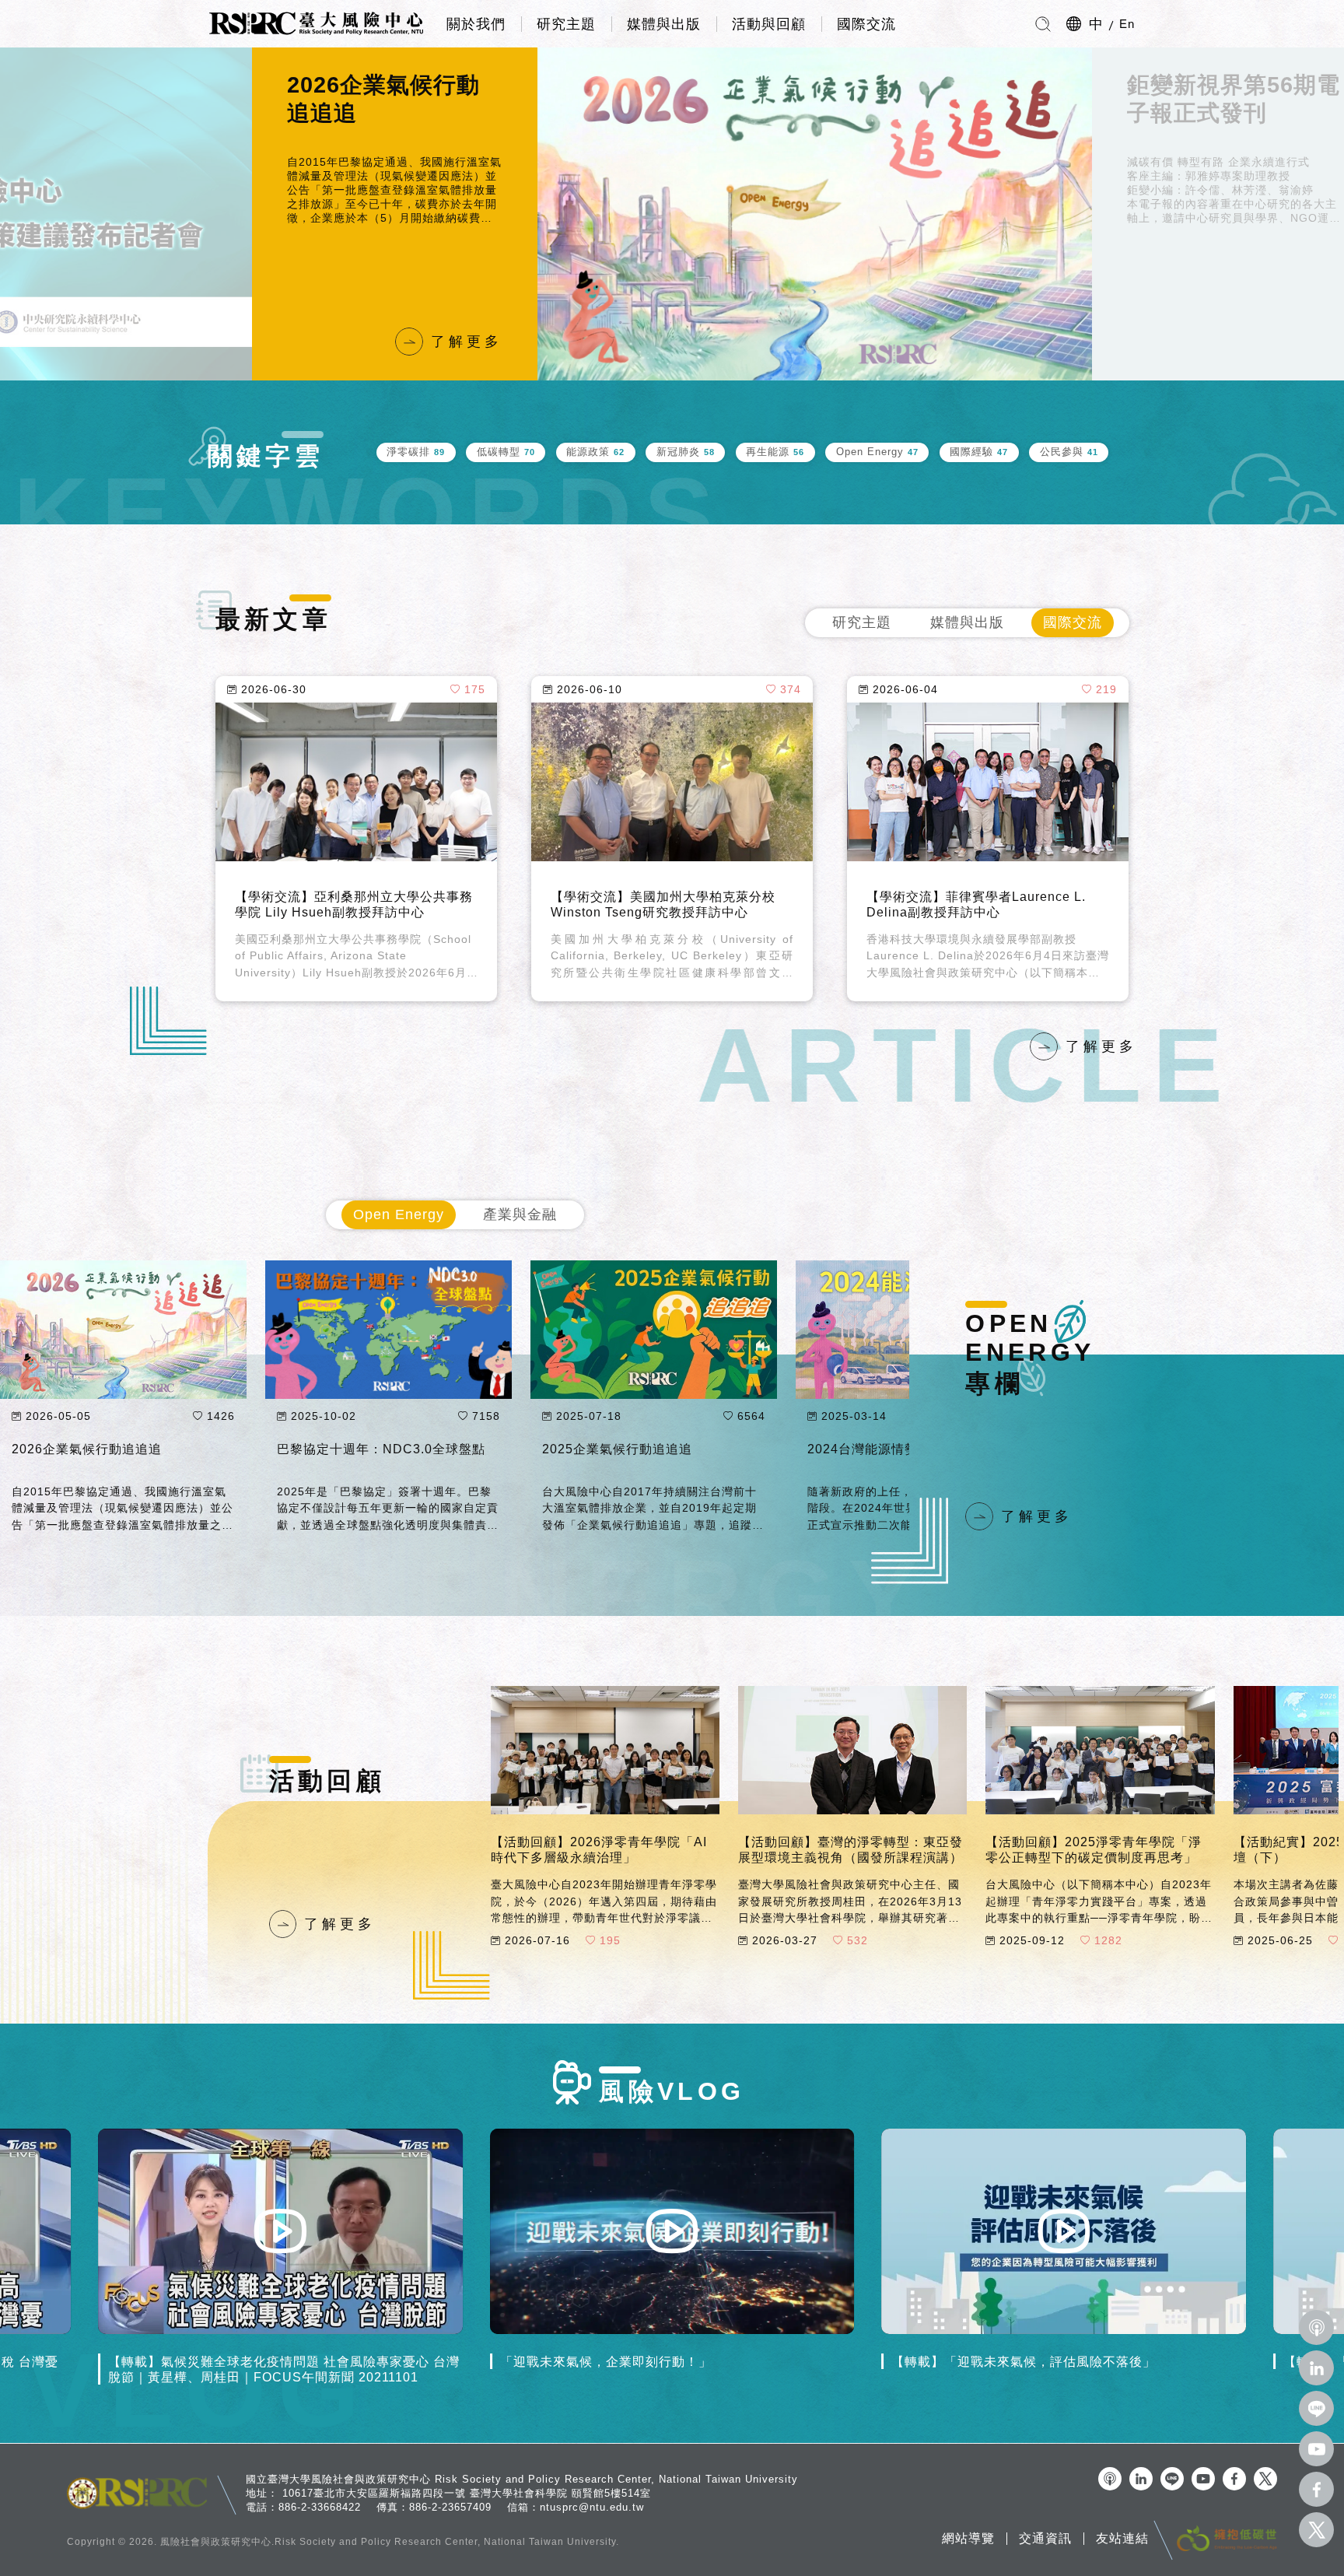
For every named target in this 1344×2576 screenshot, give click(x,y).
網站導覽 (968, 2539)
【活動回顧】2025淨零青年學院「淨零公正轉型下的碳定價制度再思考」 (1094, 1849)
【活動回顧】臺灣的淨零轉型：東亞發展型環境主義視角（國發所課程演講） (850, 1849)
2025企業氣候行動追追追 (617, 1449)
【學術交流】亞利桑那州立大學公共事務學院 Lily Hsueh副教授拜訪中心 (354, 904)
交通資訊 (1045, 2539)
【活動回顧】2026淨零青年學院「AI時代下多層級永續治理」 (599, 1849)
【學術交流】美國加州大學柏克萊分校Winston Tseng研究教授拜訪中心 (663, 904)
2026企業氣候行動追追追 (87, 1449)
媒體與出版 (664, 24)
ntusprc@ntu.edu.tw (592, 2507)
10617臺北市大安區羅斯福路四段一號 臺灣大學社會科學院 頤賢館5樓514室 (467, 2493)
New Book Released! (1185, 99)
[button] (205, 214)
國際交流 (866, 24)
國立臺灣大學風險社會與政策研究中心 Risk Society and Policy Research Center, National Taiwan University (522, 2479)
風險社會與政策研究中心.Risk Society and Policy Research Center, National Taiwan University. (390, 2542)
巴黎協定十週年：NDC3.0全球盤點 (381, 1449)
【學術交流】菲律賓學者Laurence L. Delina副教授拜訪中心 (976, 904)
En (1127, 24)
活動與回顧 (769, 24)
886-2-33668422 (320, 2507)
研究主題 (566, 24)
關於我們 (476, 24)
